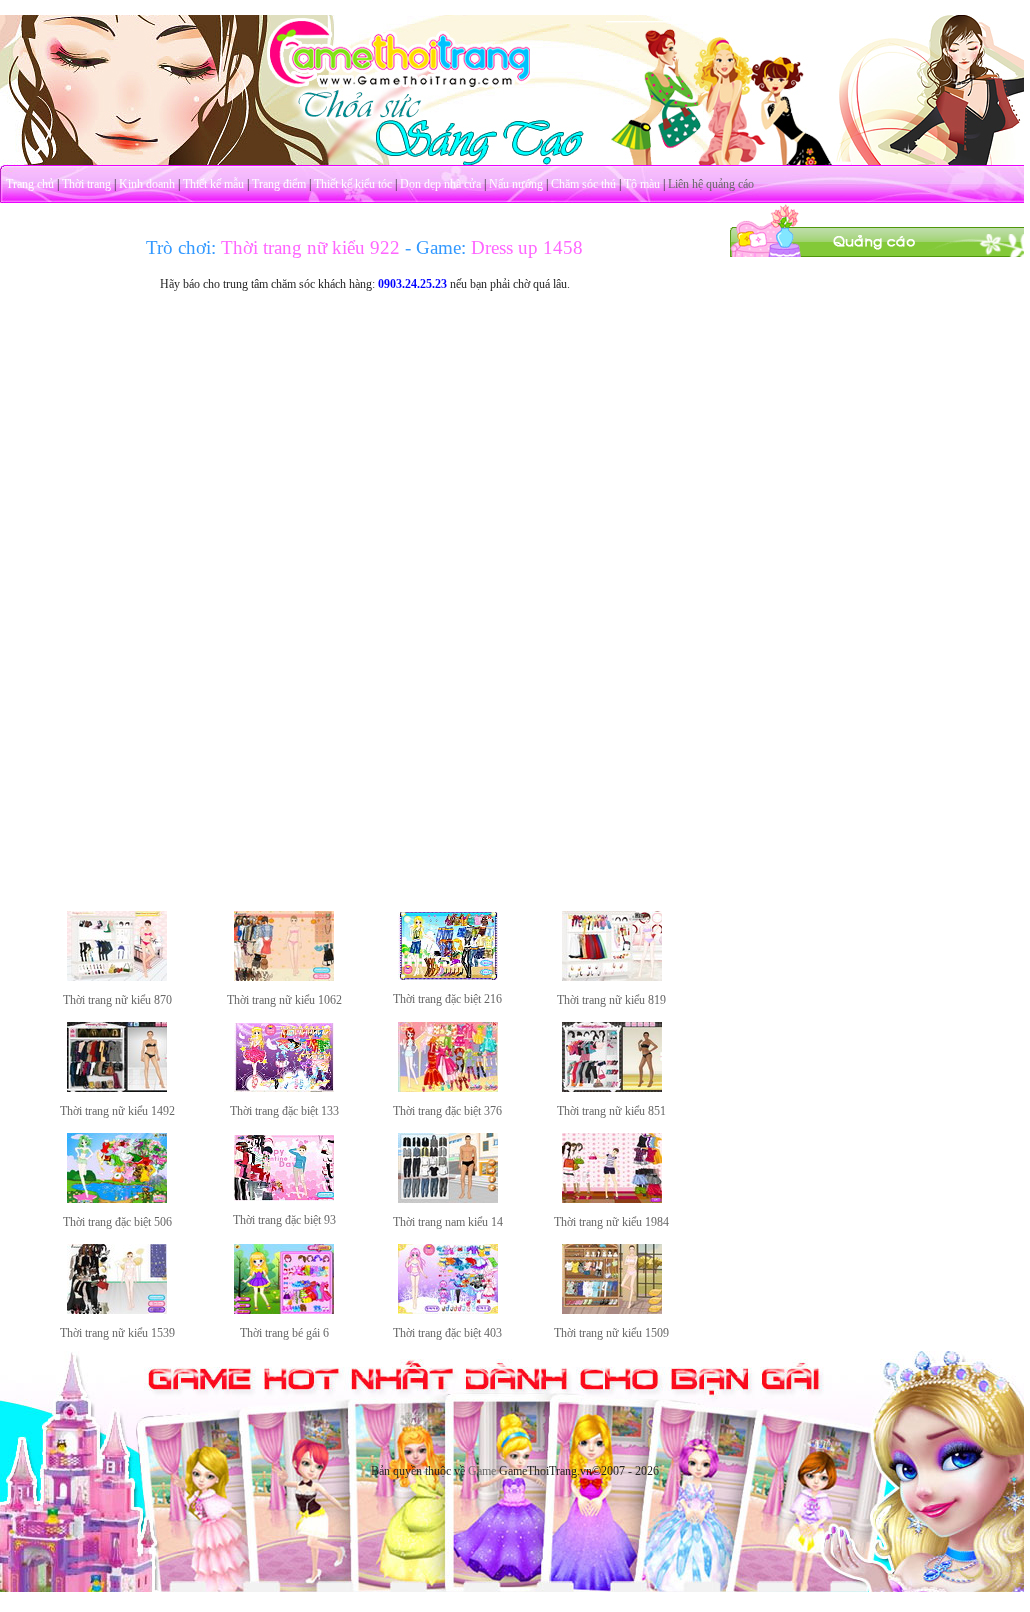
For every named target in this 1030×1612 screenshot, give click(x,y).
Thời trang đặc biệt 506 (117, 1222)
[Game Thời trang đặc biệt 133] (284, 1088)
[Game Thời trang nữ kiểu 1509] (612, 1310)
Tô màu (642, 184)
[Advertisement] (880, 383)
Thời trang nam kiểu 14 (448, 1222)
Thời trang (86, 184)
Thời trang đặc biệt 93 (284, 1220)
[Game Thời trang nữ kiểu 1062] (284, 977)
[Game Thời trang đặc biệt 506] (117, 1199)
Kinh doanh (147, 184)
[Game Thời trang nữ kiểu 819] (612, 977)
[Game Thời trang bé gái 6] (284, 1310)
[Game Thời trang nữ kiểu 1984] (612, 1199)
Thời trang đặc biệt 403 (447, 1333)
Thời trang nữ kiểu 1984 (611, 1222)
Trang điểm (279, 184)
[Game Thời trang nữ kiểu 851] (612, 1088)
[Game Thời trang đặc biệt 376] (448, 1088)
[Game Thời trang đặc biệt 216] (448, 976)
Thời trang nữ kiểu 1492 (117, 1111)
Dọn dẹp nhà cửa (440, 184)
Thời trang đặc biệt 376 (447, 1111)
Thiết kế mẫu (213, 184)
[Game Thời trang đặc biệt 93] (284, 1197)
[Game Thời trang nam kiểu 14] (448, 1199)
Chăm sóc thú (583, 184)
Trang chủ (30, 184)
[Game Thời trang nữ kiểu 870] (117, 977)
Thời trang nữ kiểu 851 (611, 1111)
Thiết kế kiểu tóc (353, 184)
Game (482, 1471)
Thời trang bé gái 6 (284, 1333)
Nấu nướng (516, 184)
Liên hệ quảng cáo (711, 184)
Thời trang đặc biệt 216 (447, 999)
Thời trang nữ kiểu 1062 (284, 1000)
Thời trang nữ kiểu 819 (611, 1000)
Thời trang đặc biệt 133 (284, 1111)
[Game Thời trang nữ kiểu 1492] (117, 1088)
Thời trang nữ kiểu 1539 (117, 1333)
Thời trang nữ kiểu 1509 (611, 1333)
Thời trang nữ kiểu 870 (117, 1000)
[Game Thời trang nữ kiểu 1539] (117, 1310)
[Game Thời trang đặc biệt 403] (448, 1310)
